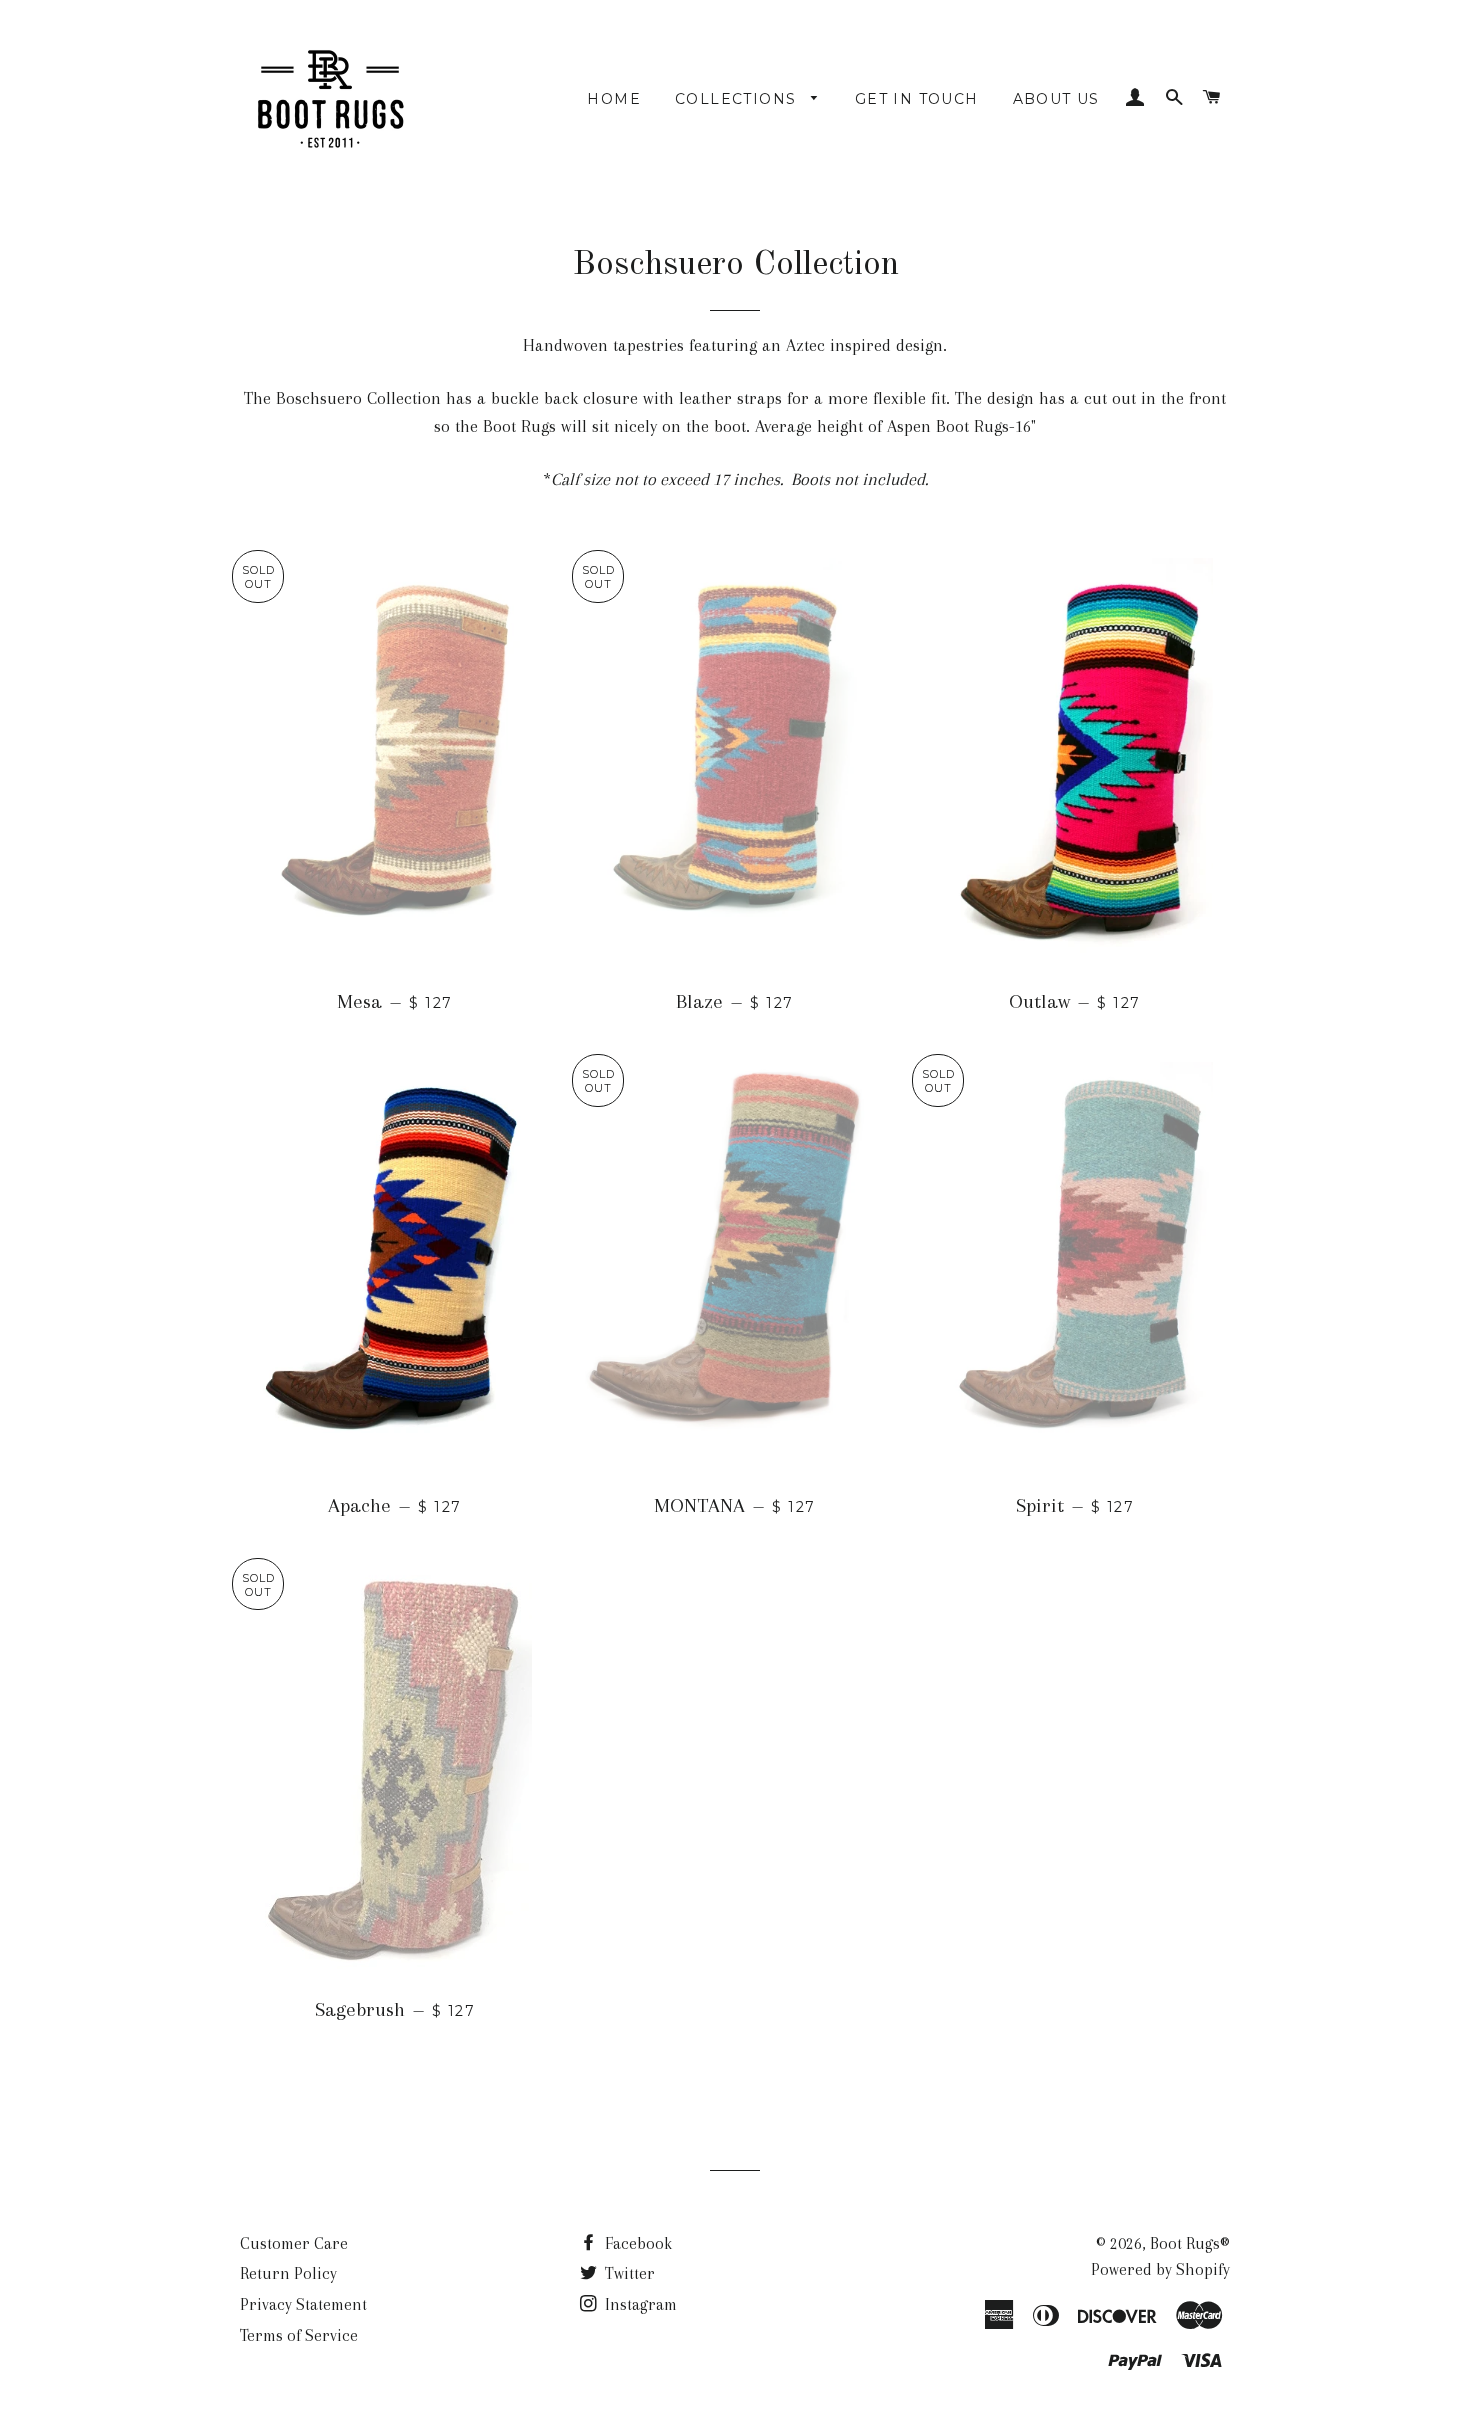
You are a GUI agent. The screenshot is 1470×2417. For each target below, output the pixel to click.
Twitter (628, 2273)
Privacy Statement (303, 2304)
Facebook (636, 2243)
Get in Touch (917, 99)
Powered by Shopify (1160, 2269)
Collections (738, 99)
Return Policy (288, 2273)
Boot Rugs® (1190, 2243)
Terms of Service (299, 2335)
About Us (1056, 99)
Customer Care (294, 2243)
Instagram (639, 2304)
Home (614, 99)
